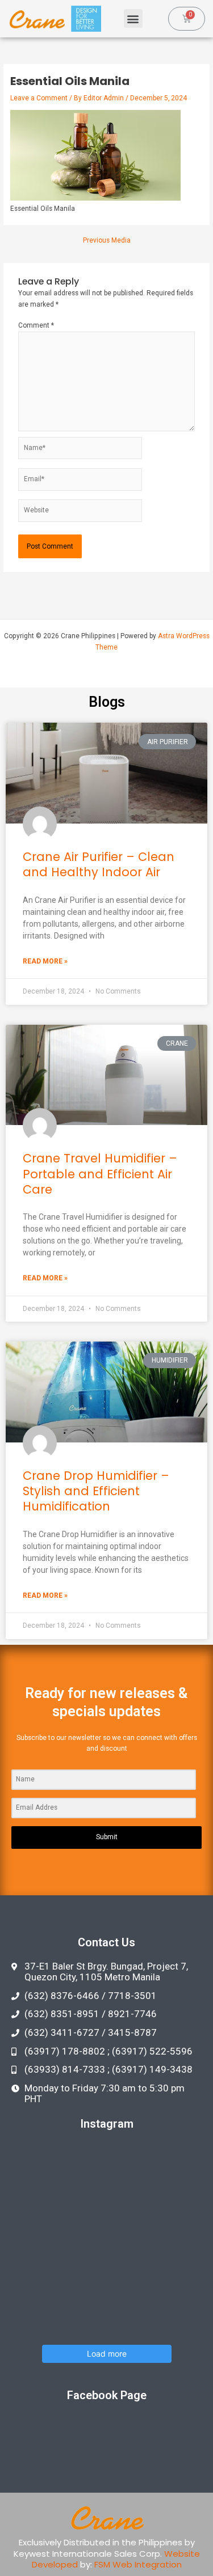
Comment (36, 325)
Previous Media (107, 241)
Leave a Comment (39, 98)
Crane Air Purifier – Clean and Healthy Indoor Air (99, 864)
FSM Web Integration (138, 2564)
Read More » (45, 961)
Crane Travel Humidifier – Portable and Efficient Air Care (100, 1174)
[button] (133, 18)
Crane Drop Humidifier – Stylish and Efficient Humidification (96, 1491)
